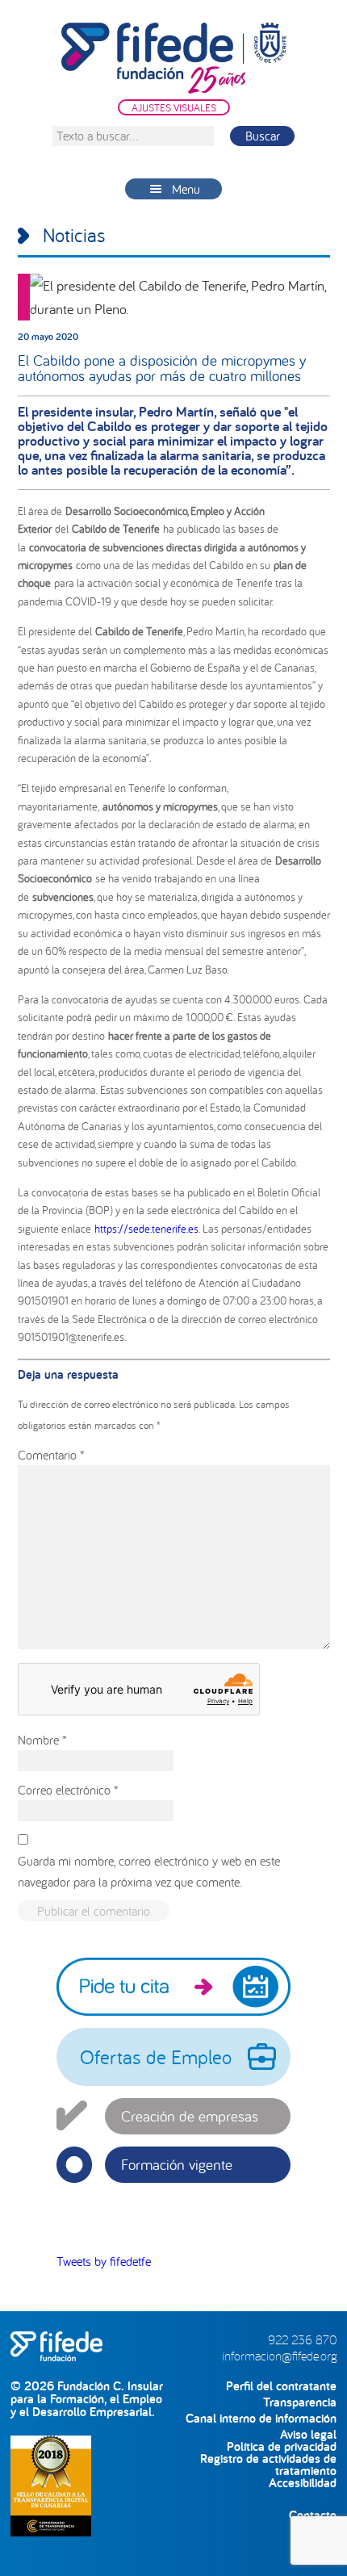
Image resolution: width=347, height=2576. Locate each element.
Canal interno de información (261, 2418)
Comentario (51, 1455)
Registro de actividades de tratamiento (268, 2459)
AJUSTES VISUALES (174, 107)
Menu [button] (186, 189)
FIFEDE (174, 58)
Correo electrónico (68, 1790)
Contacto (313, 2515)
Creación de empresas (190, 2116)
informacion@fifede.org (279, 2356)
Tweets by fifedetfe (104, 2261)
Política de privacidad (282, 2446)
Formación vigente (177, 2164)
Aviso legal (308, 2434)
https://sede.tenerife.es (146, 1229)
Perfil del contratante (281, 2386)
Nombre (42, 1740)
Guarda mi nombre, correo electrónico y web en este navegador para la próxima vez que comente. (149, 1871)
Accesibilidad (303, 2483)
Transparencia (300, 2402)
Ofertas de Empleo (156, 2057)
